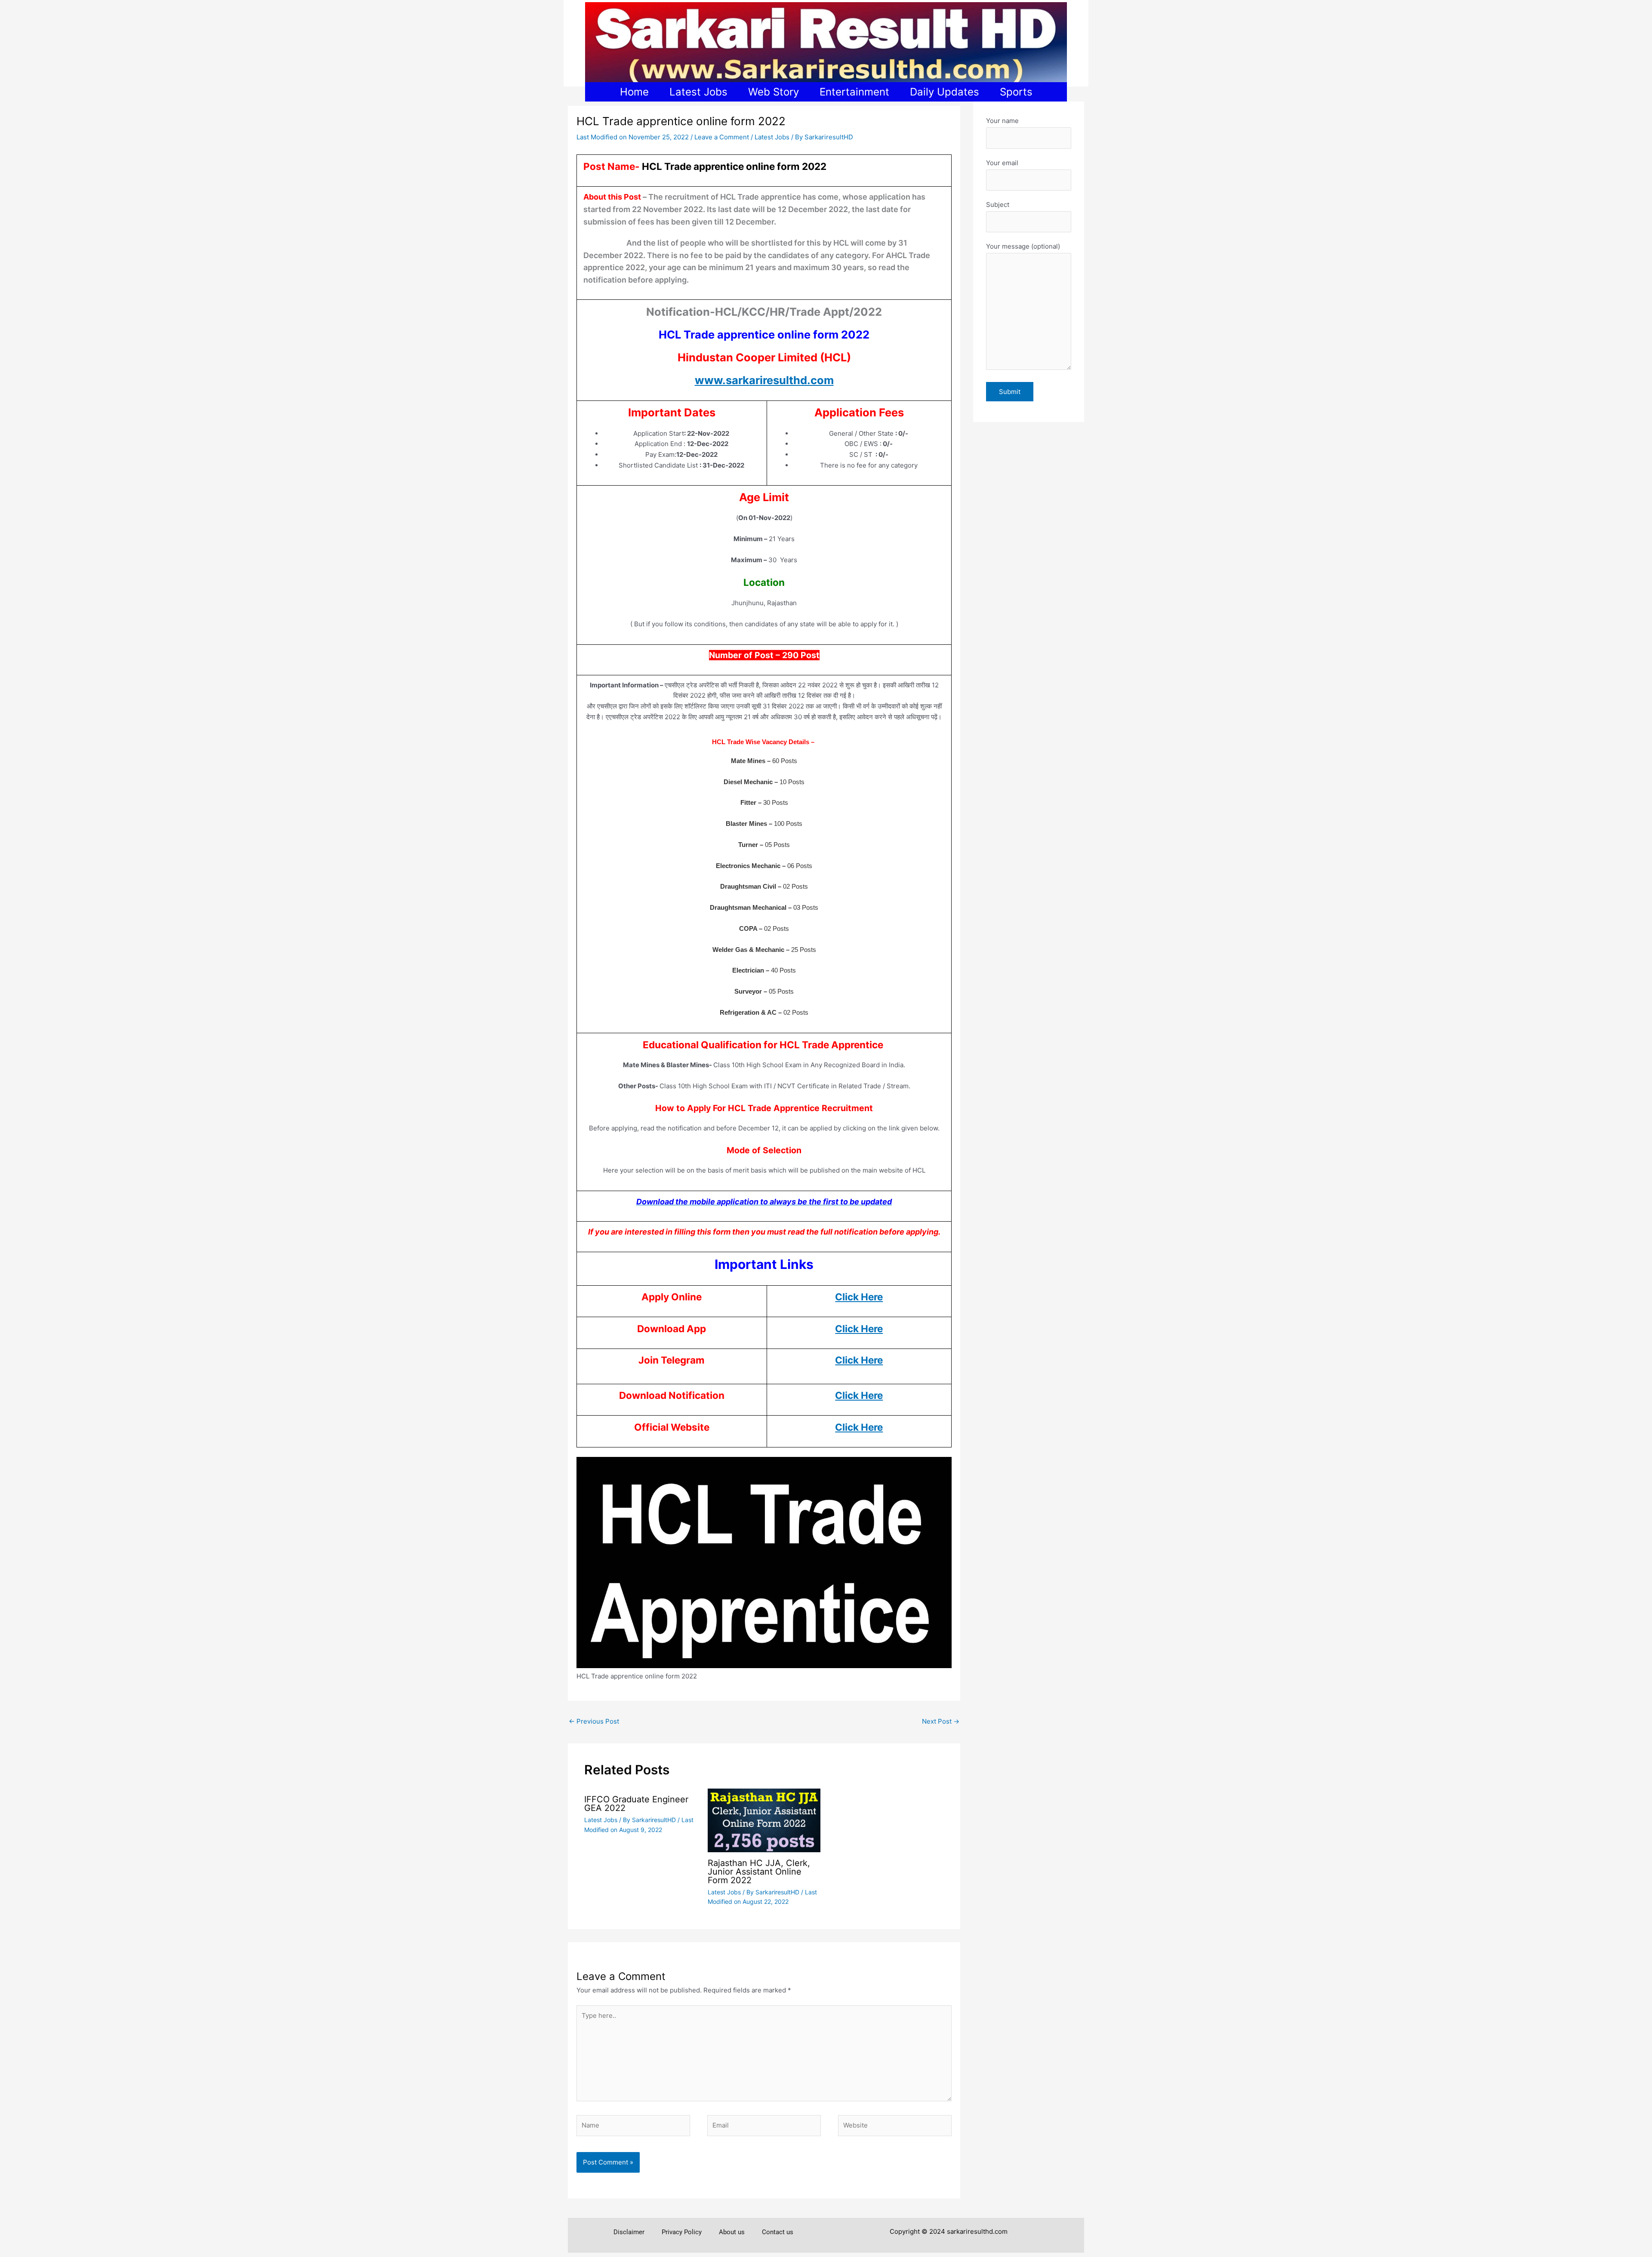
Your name (1002, 121)
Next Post (941, 1721)
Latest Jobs (772, 137)
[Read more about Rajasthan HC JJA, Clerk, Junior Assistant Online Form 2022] (764, 1820)
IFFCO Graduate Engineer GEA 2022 (636, 1804)
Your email (1002, 163)
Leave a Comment (722, 137)
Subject (998, 205)
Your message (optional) (1023, 246)
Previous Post (594, 1721)
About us (732, 2232)
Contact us (778, 2232)
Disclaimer (629, 2232)
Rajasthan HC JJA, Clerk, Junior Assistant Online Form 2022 (759, 1872)
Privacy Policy (682, 2232)
